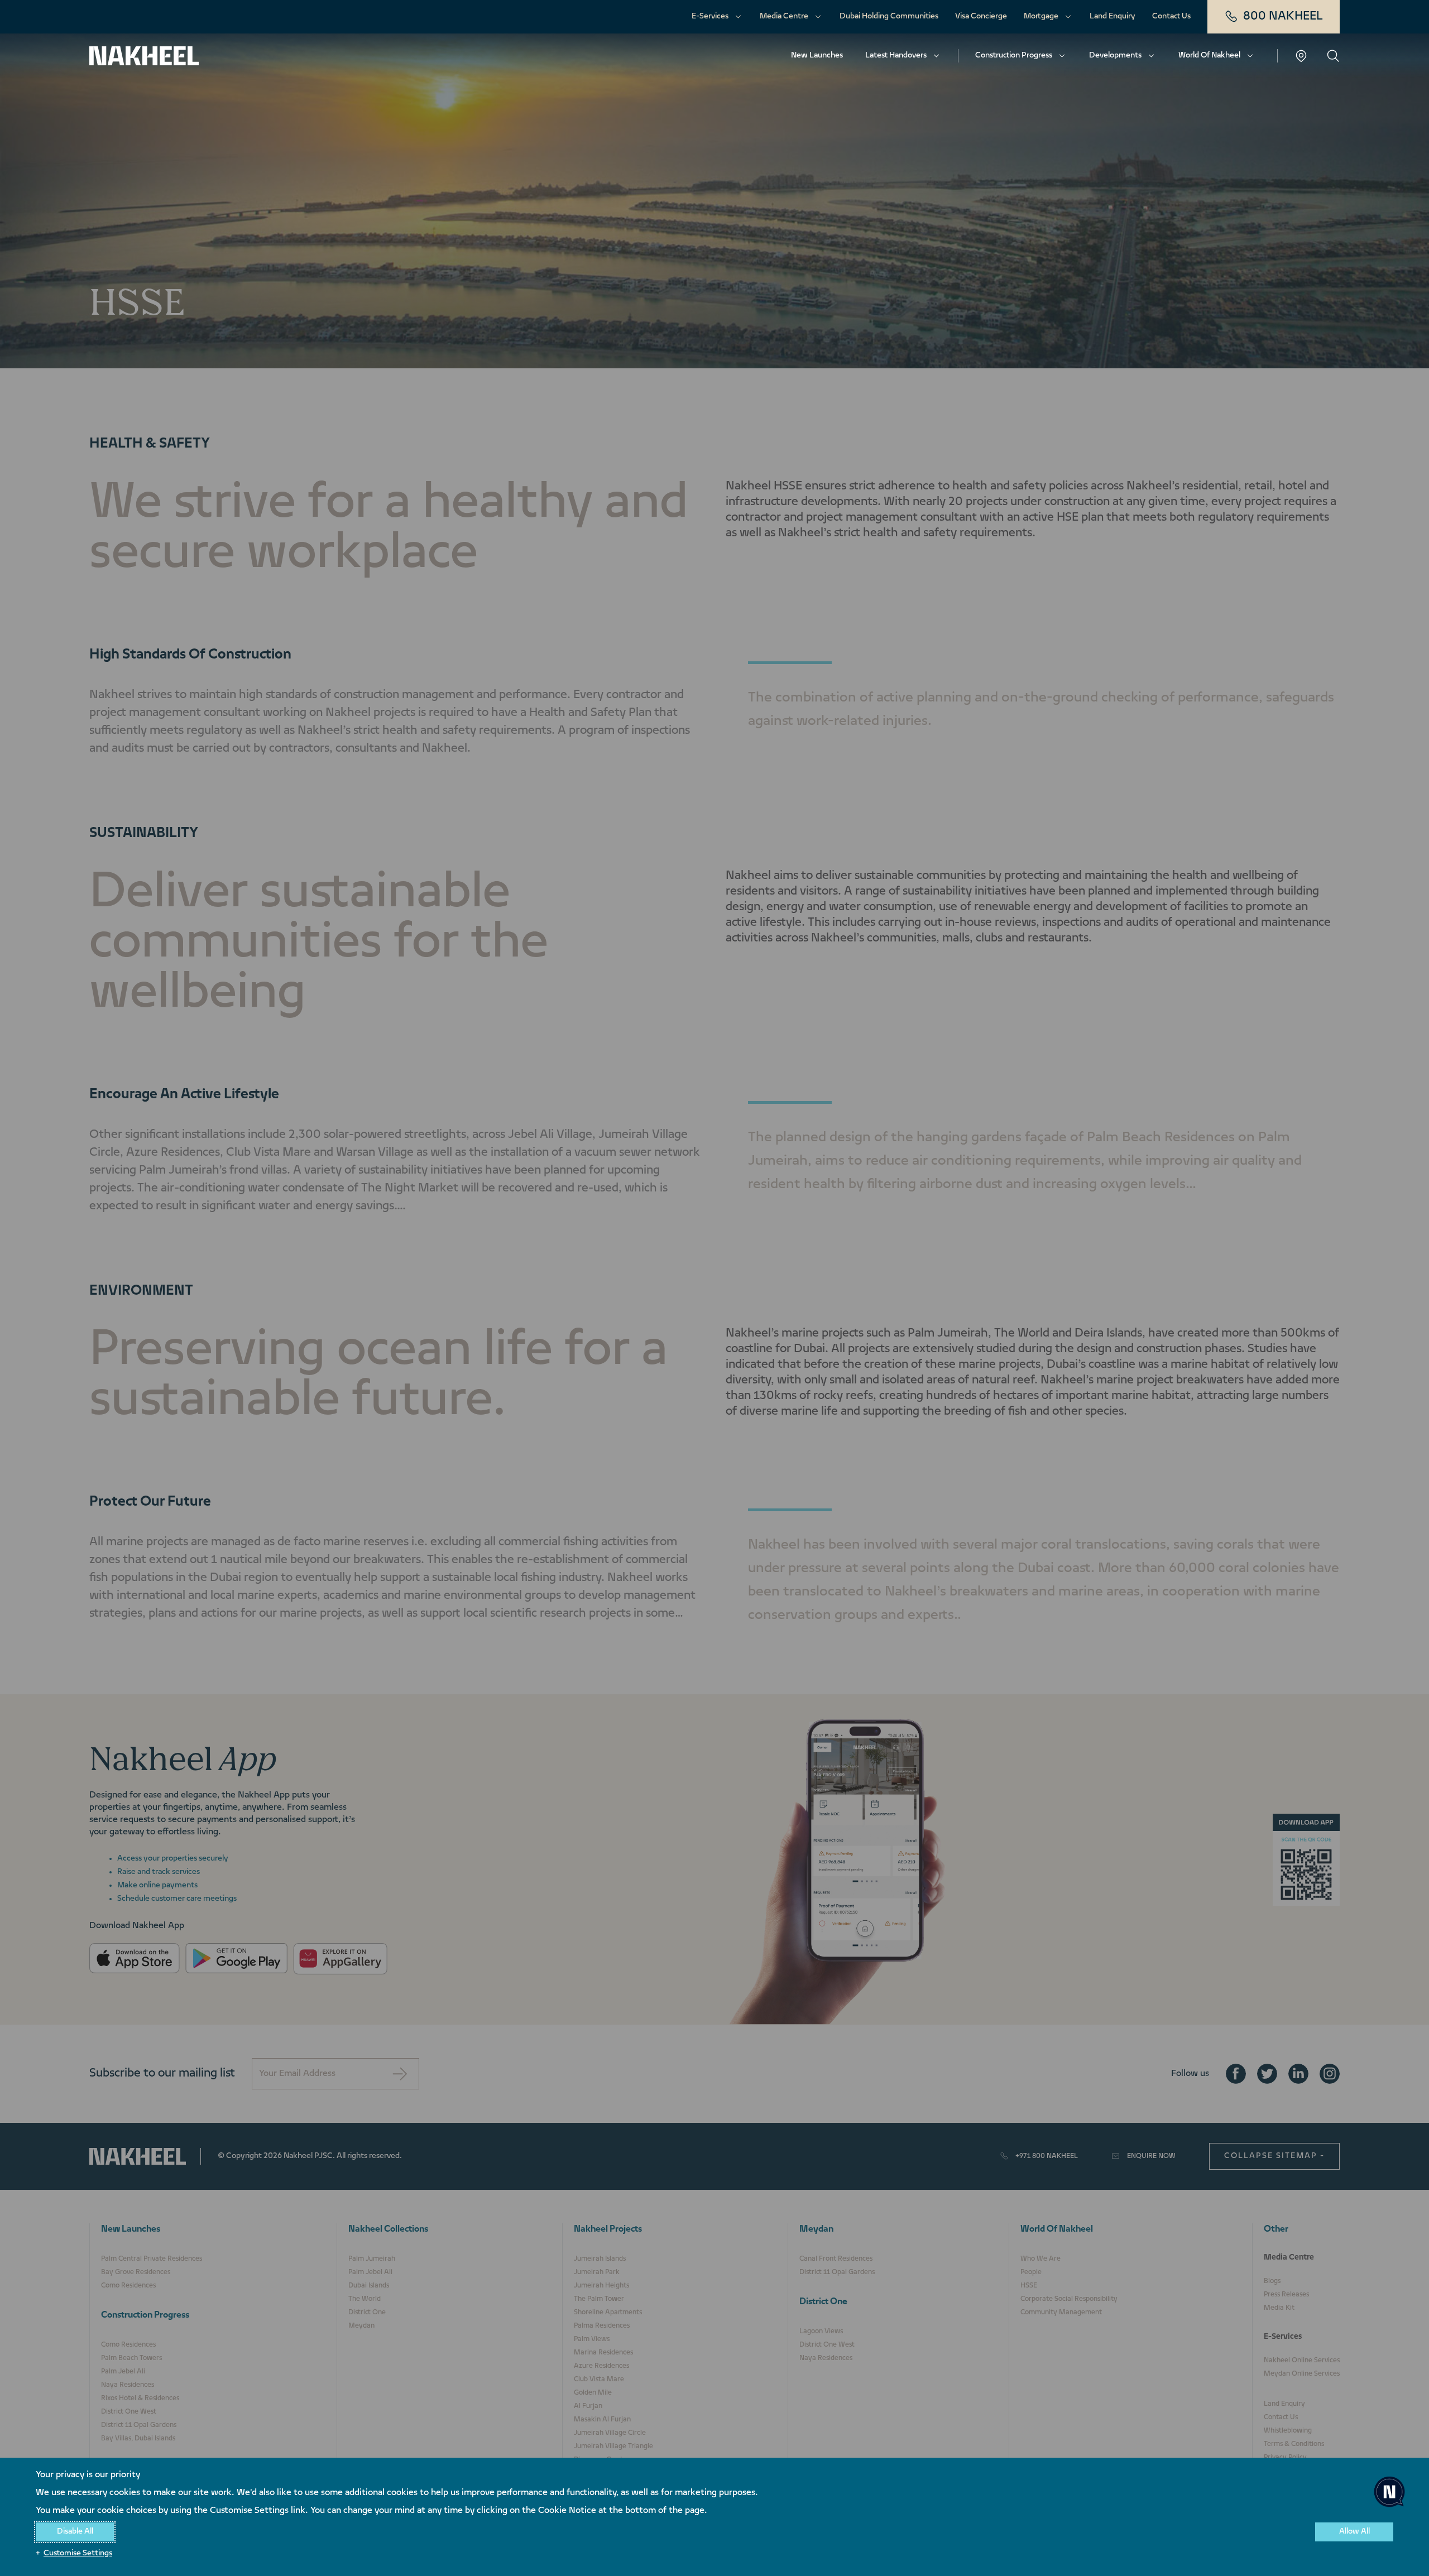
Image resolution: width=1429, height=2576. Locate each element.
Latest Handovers (896, 56)
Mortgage (1041, 16)
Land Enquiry (1112, 16)
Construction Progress (1014, 56)
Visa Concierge (981, 16)
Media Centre (784, 16)
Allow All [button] (1354, 2532)
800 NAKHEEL (1283, 16)
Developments (1115, 56)
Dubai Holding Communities (889, 16)
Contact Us (1171, 16)
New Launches (817, 56)
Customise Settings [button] (78, 2553)
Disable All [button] (75, 2532)
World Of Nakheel (1209, 56)
